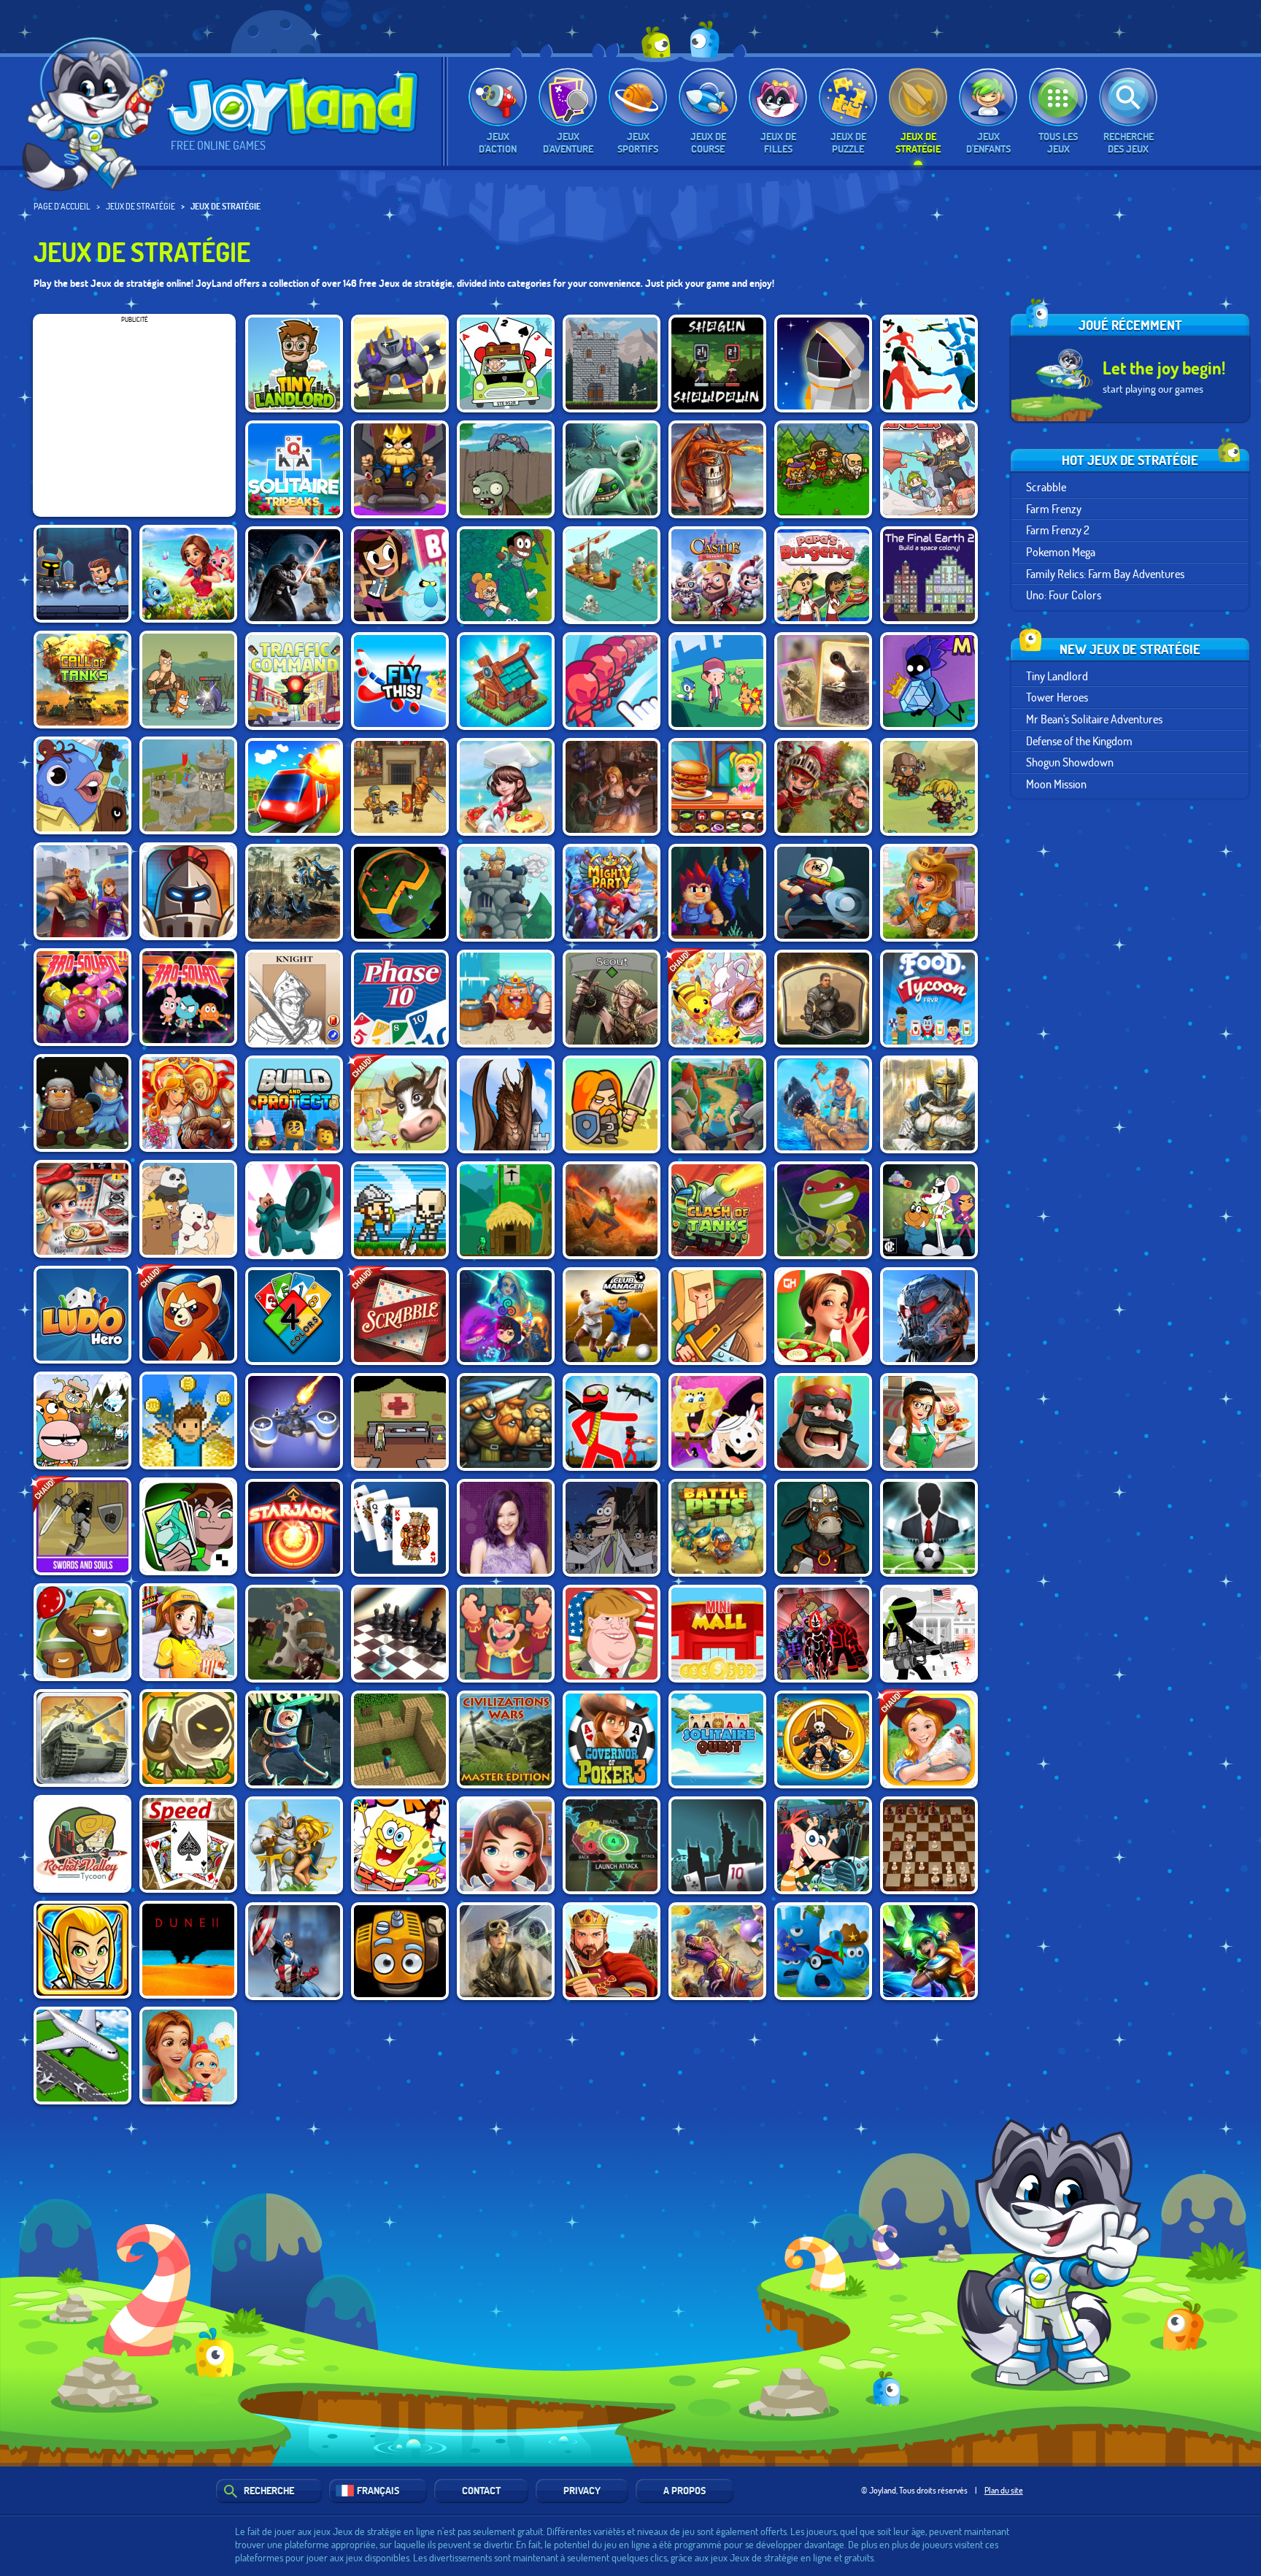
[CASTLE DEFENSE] (717, 575)
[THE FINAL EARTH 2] (929, 575)
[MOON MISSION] (823, 364)
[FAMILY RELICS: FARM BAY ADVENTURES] (929, 893)
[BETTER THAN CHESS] (400, 1634)
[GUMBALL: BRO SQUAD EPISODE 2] (82, 997)
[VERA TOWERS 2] (823, 787)
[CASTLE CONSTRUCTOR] (188, 785)
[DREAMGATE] (823, 999)
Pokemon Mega (1061, 551)
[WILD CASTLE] (82, 891)
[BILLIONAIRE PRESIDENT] (612, 1634)
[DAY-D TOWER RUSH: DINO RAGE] (717, 1951)
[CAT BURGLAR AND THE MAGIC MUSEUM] (929, 681)
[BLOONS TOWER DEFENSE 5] (82, 1632)
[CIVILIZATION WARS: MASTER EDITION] (506, 1739)
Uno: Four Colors (1064, 595)
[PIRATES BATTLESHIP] (823, 1739)
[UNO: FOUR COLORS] (294, 1316)
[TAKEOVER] (294, 893)
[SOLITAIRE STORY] (294, 469)
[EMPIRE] (612, 1951)
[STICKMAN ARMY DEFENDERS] (929, 1634)
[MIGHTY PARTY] (612, 893)
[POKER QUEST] (294, 999)
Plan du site (1004, 2490)
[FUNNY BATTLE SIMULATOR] (929, 364)
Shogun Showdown (1070, 762)
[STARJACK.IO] (294, 1528)
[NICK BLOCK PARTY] (400, 1845)
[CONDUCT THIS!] (294, 787)
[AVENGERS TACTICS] (294, 1951)
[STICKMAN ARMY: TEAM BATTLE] (612, 1422)
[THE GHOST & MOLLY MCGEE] (400, 575)
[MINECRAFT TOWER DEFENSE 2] (400, 1739)
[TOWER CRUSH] (506, 893)
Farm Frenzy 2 (1058, 530)
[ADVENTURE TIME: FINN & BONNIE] (823, 893)
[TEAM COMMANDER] (929, 469)
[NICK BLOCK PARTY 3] (717, 1422)
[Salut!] (100, 114)
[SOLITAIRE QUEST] (717, 1739)
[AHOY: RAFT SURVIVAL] (823, 1104)
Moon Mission (1056, 784)
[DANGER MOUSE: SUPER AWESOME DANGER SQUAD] (929, 1210)
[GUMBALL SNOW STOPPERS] (82, 1420)
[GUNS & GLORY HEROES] (82, 1950)
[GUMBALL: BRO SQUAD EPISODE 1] (188, 997)
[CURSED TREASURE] (612, 1210)
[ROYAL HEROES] (929, 1104)
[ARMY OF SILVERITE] (82, 1103)
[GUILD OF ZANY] (82, 785)
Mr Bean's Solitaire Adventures (1094, 719)
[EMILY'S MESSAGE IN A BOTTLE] (823, 1316)
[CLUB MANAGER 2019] (612, 1316)
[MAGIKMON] (506, 1316)
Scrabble (1046, 487)
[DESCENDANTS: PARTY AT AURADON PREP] (506, 1528)
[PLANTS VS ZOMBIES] (506, 469)
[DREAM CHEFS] (506, 787)
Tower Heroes (1057, 697)
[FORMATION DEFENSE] (188, 891)
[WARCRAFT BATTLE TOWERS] (294, 1845)
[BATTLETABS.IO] (612, 575)
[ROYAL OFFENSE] (717, 469)
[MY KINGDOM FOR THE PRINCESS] (188, 1103)
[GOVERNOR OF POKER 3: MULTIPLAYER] (612, 1739)
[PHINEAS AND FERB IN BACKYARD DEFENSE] (823, 1845)
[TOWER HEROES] (400, 364)
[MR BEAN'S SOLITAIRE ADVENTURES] (506, 364)
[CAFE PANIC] (929, 1422)
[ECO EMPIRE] (506, 575)
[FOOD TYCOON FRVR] (929, 999)
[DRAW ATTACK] (612, 681)
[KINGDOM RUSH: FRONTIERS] (188, 1738)
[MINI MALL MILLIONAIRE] (717, 1634)
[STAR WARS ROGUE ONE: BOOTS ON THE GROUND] (506, 1951)
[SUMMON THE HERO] (823, 469)
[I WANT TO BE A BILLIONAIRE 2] (188, 1420)
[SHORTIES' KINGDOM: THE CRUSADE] (612, 1104)
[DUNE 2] (188, 1950)
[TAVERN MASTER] (612, 787)
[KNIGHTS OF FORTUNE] (717, 1104)
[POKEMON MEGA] (717, 999)
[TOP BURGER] (717, 787)
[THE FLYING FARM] (400, 1951)
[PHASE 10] (400, 999)
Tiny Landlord (1057, 676)
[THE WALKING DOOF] (612, 1528)
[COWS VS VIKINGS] (294, 1634)
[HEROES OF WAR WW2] (823, 681)
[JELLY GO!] (823, 1951)
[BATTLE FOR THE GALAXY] (929, 1316)
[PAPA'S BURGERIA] (823, 575)
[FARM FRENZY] (929, 1739)
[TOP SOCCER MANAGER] (929, 1528)
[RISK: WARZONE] (612, 1845)
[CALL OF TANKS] (82, 680)
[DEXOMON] (717, 681)
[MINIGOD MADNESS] (929, 787)
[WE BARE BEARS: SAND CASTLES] (188, 1209)
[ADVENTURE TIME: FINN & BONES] (294, 1739)
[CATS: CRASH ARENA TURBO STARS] (294, 1210)
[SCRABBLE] (400, 1316)
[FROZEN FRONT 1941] (82, 1738)
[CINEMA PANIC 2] (188, 1632)
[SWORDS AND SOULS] (82, 1526)
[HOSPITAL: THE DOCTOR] (506, 1845)
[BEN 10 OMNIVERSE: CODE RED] (823, 1634)
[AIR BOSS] (82, 2056)
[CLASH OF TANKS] (717, 1210)
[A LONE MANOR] (717, 893)
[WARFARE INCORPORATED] (294, 1422)
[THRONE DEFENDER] (823, 1422)
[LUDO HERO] (82, 1315)
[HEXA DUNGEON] (82, 574)
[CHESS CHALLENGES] (506, 1634)
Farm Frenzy (1054, 508)
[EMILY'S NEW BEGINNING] (188, 2056)
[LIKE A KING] (400, 469)
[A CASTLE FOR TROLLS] (506, 1210)
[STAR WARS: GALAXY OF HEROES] (294, 575)
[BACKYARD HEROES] (717, 1316)
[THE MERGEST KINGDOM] (506, 681)
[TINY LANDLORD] (294, 364)
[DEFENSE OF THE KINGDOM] (612, 364)
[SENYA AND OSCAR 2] (188, 680)
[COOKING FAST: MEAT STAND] (82, 1209)
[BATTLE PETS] (717, 1528)
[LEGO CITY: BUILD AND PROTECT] (294, 1104)
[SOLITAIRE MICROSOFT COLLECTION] (400, 1528)
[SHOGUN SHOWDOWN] (717, 364)
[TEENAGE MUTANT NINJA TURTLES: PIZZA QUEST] (823, 1210)
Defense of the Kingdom (1079, 741)
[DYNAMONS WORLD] (188, 1315)
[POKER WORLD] (717, 1845)
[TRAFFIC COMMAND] (294, 681)
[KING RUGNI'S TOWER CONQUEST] (506, 999)
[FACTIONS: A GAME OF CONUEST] (400, 893)
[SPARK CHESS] (929, 1845)
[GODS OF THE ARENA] (400, 787)
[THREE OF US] (612, 999)
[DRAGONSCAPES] (188, 574)
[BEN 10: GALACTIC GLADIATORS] (188, 1526)
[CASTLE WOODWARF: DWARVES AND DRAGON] (506, 1104)
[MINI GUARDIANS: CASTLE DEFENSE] (400, 1210)
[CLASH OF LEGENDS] (929, 1951)
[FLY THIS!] (400, 681)
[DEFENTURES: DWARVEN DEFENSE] (506, 1422)
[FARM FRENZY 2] (400, 1104)
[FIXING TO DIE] (400, 1422)
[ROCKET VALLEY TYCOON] (82, 1844)
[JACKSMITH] (823, 1528)
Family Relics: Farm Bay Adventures (1105, 573)
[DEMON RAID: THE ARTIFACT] (612, 469)
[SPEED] (188, 1844)
